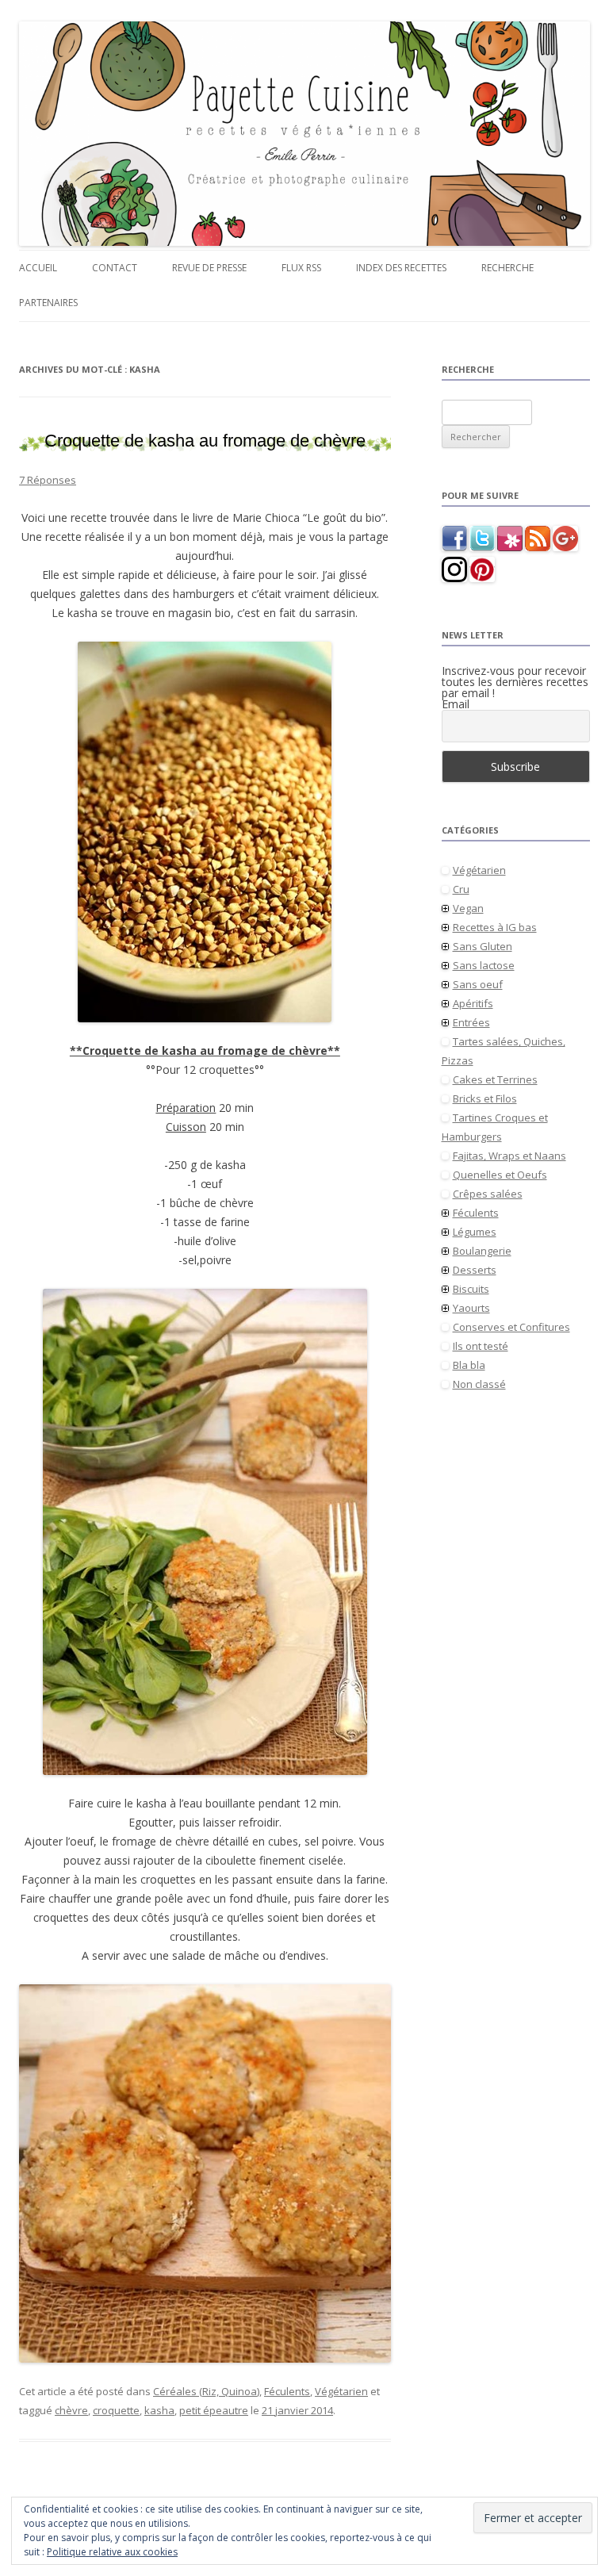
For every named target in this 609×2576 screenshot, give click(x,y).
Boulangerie (482, 1251)
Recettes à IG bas (495, 927)
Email (456, 704)
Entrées (471, 1022)
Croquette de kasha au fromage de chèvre (205, 441)
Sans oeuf (478, 984)
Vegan (468, 908)
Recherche (507, 268)
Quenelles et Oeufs (500, 1175)
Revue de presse (209, 268)
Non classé (479, 1384)
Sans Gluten (483, 946)
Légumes (475, 1232)
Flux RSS (301, 268)
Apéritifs (473, 1003)
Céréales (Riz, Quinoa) (206, 2391)
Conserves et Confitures (511, 1327)
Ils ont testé (481, 1346)
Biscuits (471, 1289)
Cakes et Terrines (495, 1079)
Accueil (38, 268)
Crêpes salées (488, 1194)
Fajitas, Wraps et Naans (509, 1156)
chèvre (71, 2410)
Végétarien (341, 2391)
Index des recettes (401, 268)
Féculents (287, 2391)
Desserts (475, 1270)
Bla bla (469, 1365)
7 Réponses (48, 480)
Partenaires (48, 303)
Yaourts (471, 1308)
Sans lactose (484, 965)
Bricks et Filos (485, 1098)
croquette (116, 2410)
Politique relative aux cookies (112, 2552)
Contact (115, 268)
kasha (159, 2410)
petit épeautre (214, 2410)
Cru (461, 889)
